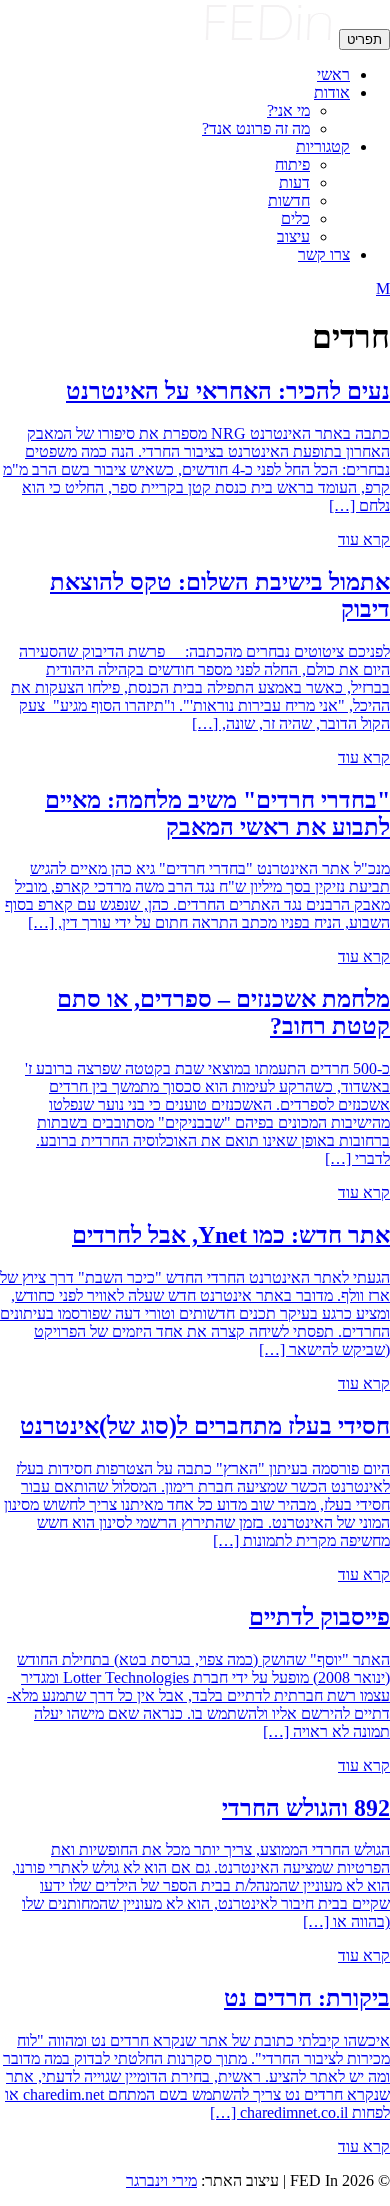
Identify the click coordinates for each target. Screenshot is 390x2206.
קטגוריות (323, 146)
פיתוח (292, 164)
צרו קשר (324, 254)
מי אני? (288, 110)
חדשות (289, 200)
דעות (294, 182)
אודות (332, 92)
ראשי (333, 74)
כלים (295, 218)
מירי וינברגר (161, 2180)
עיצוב (293, 236)
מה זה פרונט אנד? (256, 128)
